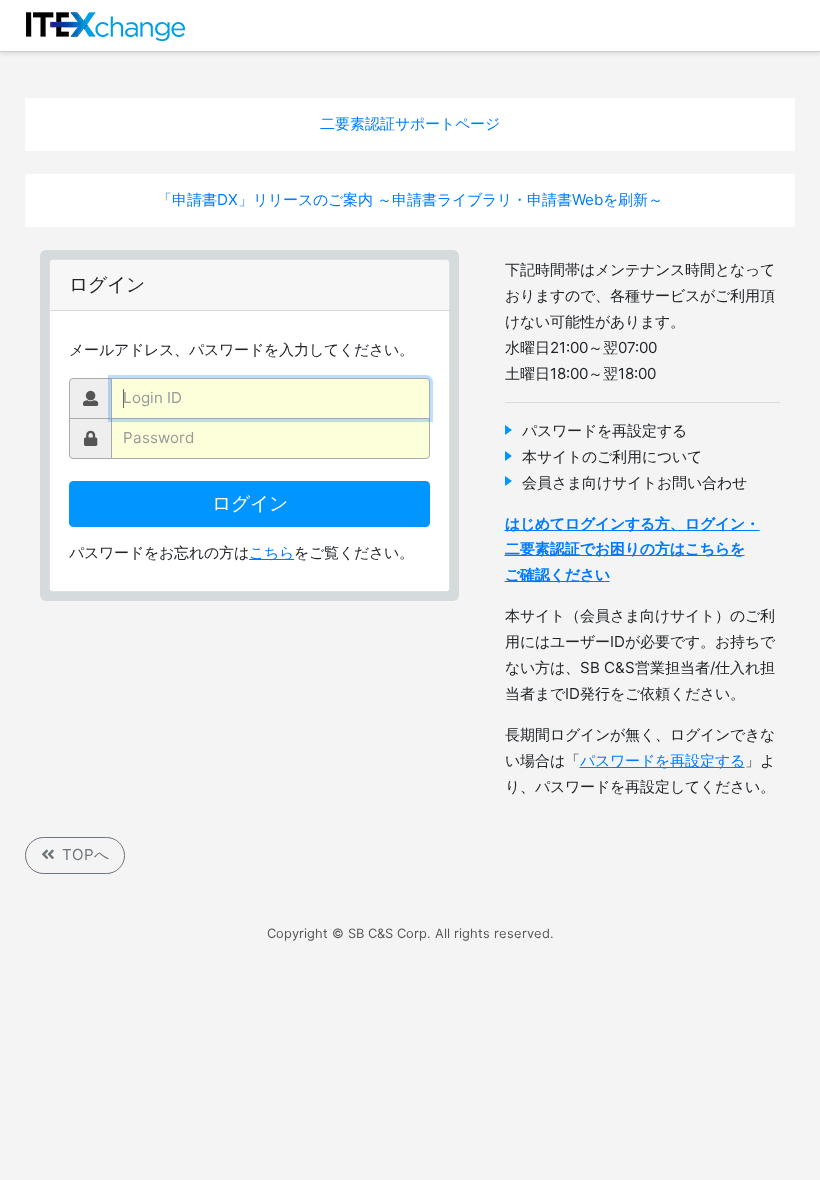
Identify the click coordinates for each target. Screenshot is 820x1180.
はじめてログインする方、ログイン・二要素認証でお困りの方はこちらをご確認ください (632, 549)
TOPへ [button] (85, 854)
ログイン (250, 503)
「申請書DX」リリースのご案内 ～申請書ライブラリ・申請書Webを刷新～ (410, 199)
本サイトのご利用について (612, 456)
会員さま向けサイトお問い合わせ (634, 482)
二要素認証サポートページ (410, 123)
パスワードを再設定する (604, 430)
